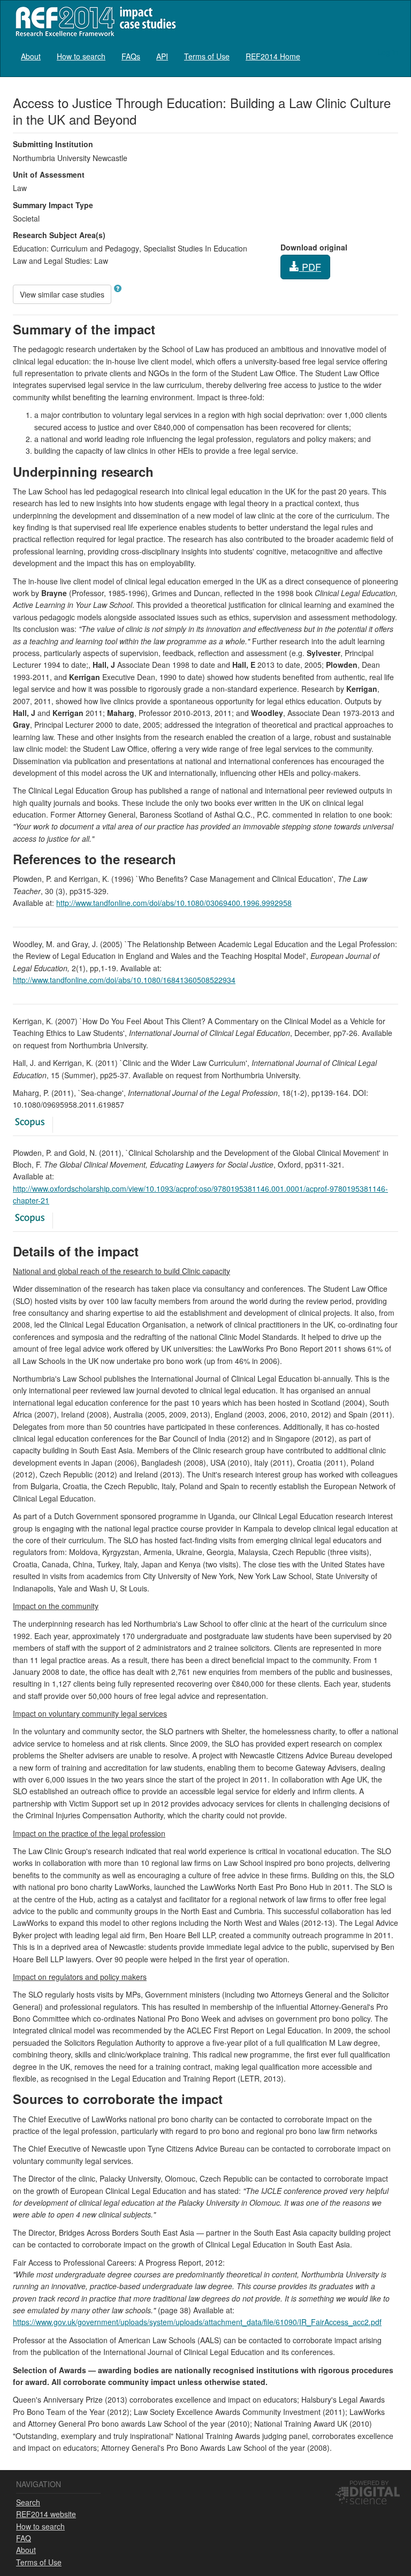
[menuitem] (31, 56)
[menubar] (161, 56)
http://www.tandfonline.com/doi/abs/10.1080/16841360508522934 (124, 980)
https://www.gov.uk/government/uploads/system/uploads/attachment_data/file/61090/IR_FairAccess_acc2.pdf (197, 2322)
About (31, 56)
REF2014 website (46, 2514)
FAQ (24, 2538)
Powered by (369, 2482)
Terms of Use (207, 56)
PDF (310, 266)
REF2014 (93, 21)
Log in (388, 52)
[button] (118, 288)
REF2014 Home (273, 56)
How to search (81, 56)
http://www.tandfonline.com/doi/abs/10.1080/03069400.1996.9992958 (174, 903)
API (162, 56)
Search (28, 2502)
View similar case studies (62, 294)
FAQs (131, 56)
